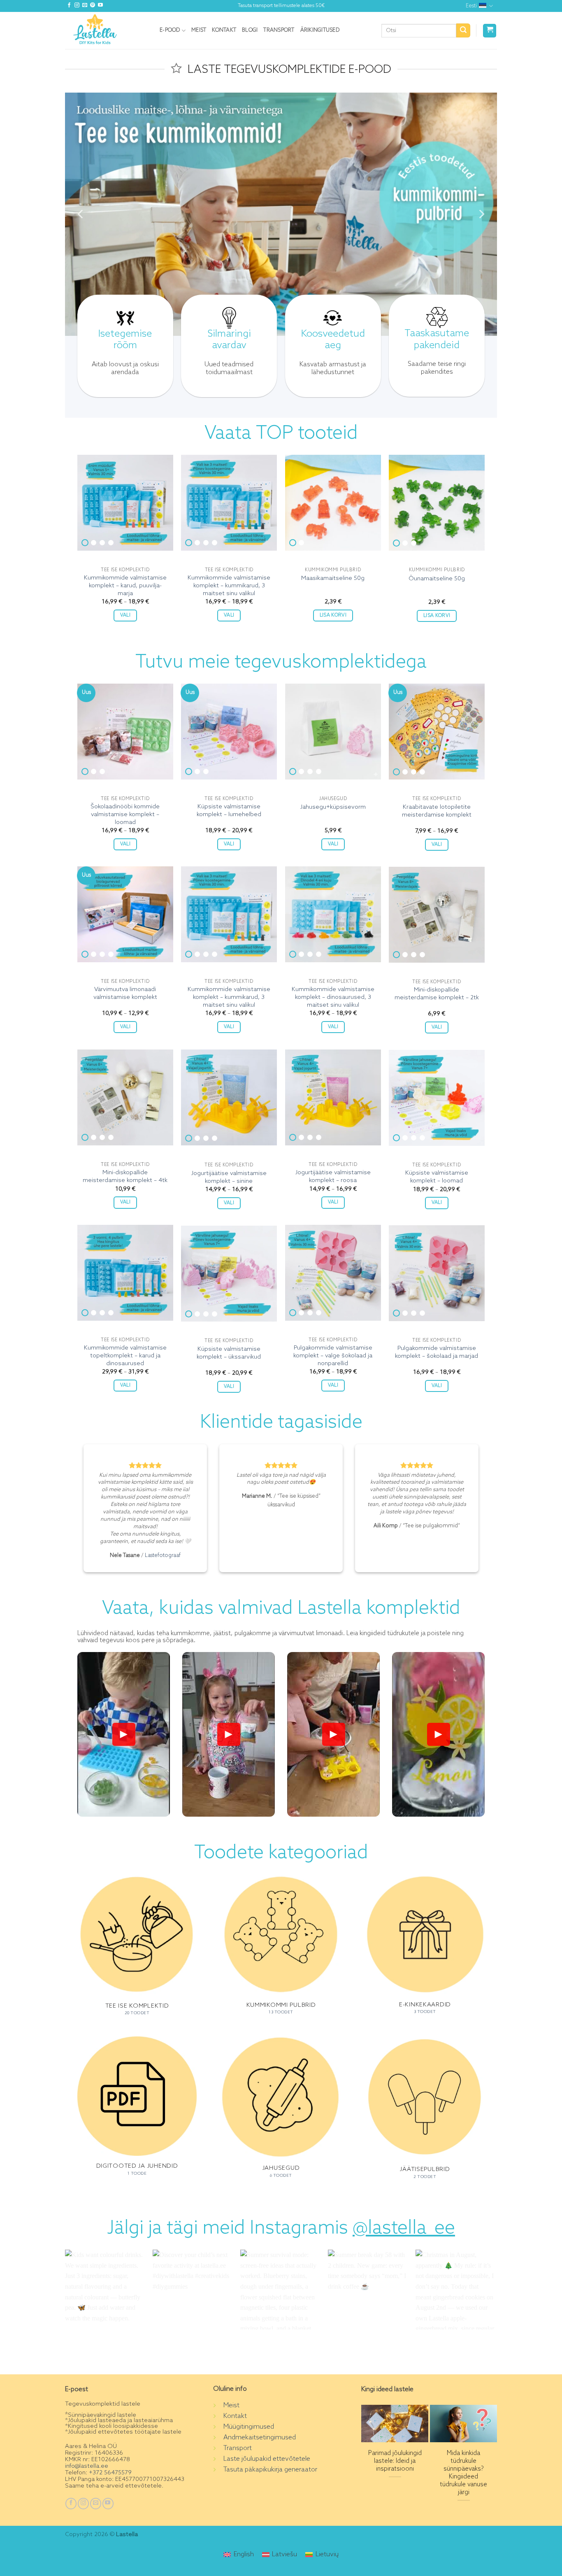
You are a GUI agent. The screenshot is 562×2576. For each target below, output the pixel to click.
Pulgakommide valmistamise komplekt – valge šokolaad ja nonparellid (333, 1355)
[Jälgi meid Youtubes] (100, 6)
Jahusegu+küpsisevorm (333, 807)
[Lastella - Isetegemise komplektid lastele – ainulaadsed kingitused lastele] (106, 30)
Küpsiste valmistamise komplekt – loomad (437, 1177)
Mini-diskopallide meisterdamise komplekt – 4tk (125, 1176)
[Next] (481, 214)
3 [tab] (102, 543)
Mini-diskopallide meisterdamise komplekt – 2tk (437, 994)
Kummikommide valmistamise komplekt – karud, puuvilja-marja (125, 585)
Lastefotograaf (163, 1556)
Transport (279, 30)
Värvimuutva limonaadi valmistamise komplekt (125, 993)
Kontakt (224, 30)
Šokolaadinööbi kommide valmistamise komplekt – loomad (125, 814)
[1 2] (333, 503)
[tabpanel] (125, 503)
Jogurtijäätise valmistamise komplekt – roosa (333, 1176)
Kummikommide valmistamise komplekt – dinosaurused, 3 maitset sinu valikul (333, 997)
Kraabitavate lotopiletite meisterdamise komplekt (437, 811)
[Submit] (463, 30)
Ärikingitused (320, 30)
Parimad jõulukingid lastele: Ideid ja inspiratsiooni (395, 2461)
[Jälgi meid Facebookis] (69, 6)
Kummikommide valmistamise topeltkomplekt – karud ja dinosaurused (125, 1355)
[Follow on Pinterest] (93, 6)
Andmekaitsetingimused (260, 2438)
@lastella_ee (404, 2229)
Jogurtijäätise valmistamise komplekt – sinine (229, 1177)
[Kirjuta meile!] (85, 6)
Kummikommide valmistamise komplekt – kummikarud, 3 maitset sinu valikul (229, 585)
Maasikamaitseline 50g (333, 578)
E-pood (170, 30)
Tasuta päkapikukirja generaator (270, 2470)
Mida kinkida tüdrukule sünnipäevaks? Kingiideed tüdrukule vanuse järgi (463, 2473)
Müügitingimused (249, 2427)
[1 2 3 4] (125, 503)
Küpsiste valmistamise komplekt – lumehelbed (229, 811)
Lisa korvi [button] (333, 615)
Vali (125, 615)
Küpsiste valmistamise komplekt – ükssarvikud (229, 1353)
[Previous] (81, 214)
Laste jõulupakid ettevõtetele (267, 2459)
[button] (490, 31)
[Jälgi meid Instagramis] (77, 6)
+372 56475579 (109, 2473)
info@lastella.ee (87, 2466)
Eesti (471, 6)
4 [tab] (111, 543)
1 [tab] (85, 543)
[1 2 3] (437, 503)
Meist (199, 30)
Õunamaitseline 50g (437, 579)
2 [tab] (94, 543)
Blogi (250, 30)
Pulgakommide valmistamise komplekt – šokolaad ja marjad (437, 1352)
